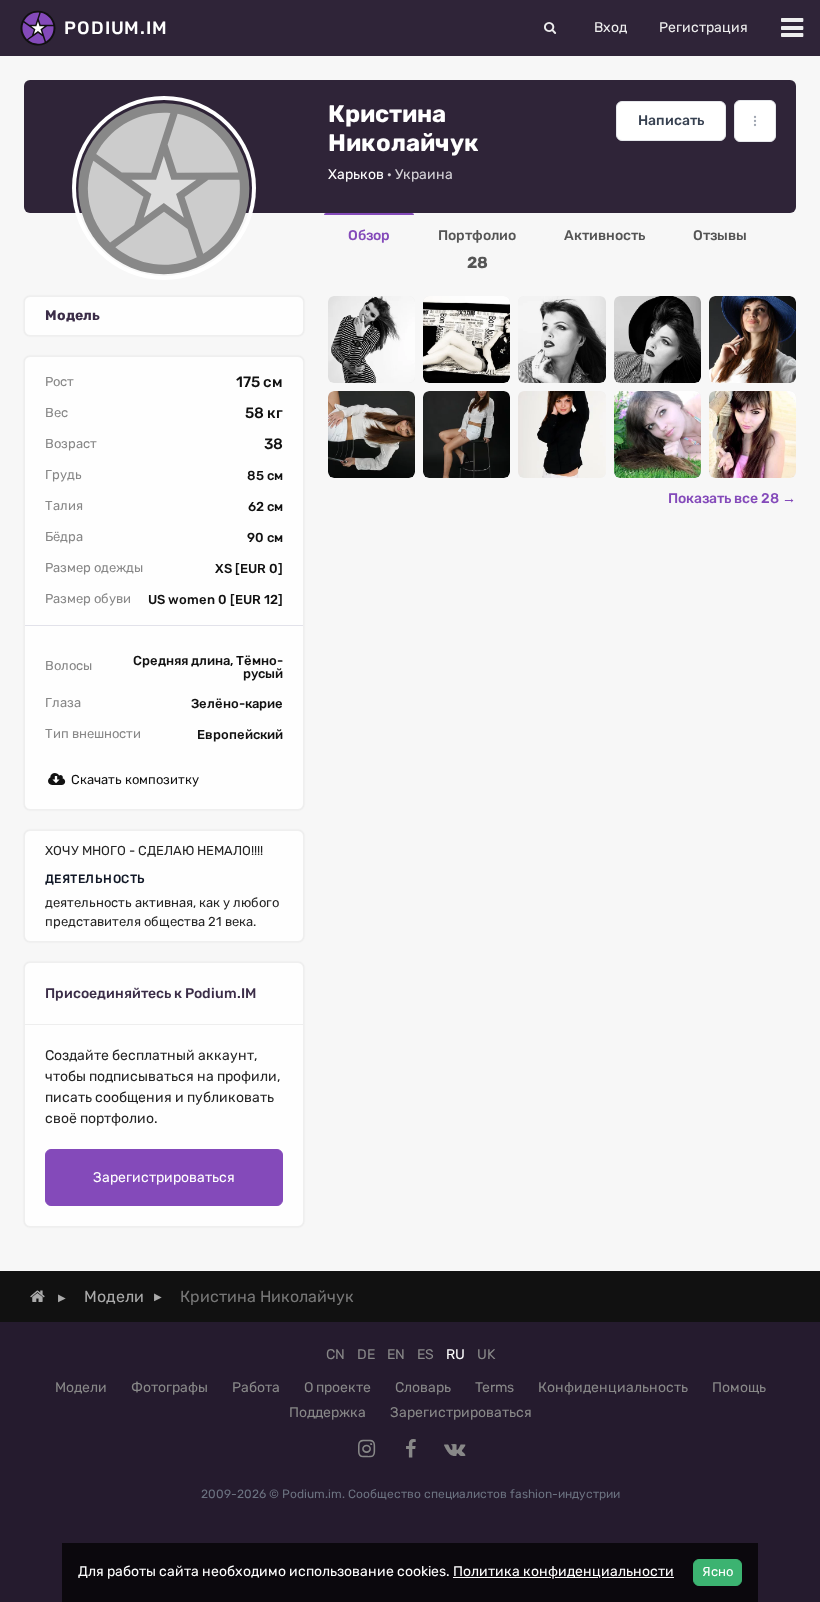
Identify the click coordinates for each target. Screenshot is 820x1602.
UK (486, 1354)
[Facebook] (410, 1449)
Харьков (356, 174)
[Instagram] (366, 1449)
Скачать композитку (135, 779)
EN (396, 1354)
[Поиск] (550, 28)
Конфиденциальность (613, 1387)
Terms (494, 1387)
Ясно (717, 1571)
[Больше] (755, 121)
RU (455, 1354)
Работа (256, 1387)
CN (335, 1354)
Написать (671, 120)
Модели (81, 1387)
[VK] (454, 1449)
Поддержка (327, 1412)
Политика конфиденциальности (563, 1571)
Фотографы (169, 1387)
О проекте (337, 1387)
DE (366, 1354)
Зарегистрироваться (164, 1177)
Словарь (423, 1387)
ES (425, 1354)
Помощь (739, 1387)
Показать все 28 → (732, 498)
